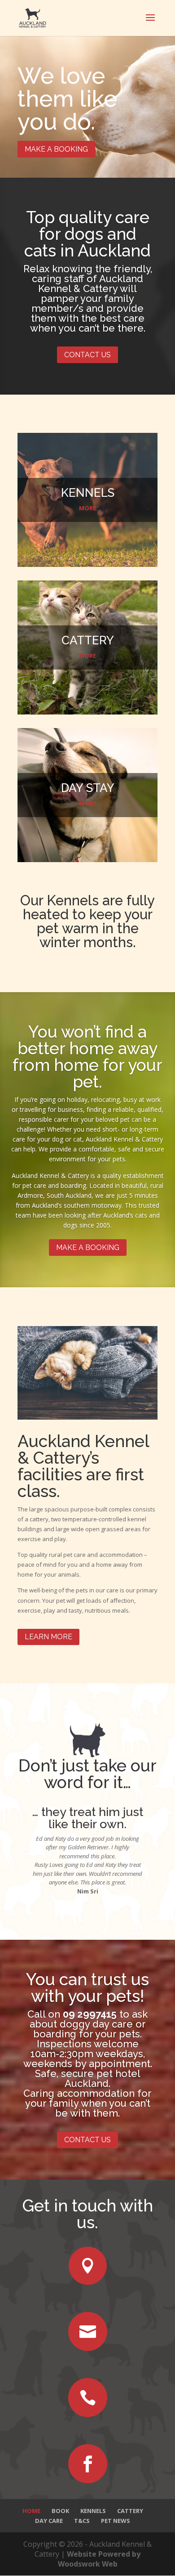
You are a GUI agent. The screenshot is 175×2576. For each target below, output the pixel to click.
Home (31, 2511)
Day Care (49, 2521)
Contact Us (87, 355)
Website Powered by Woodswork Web (99, 2559)
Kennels (93, 2511)
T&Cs (82, 2521)
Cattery (130, 2511)
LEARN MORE (48, 1637)
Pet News (116, 2521)
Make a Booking (88, 1248)
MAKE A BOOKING (56, 149)
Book (60, 2511)
